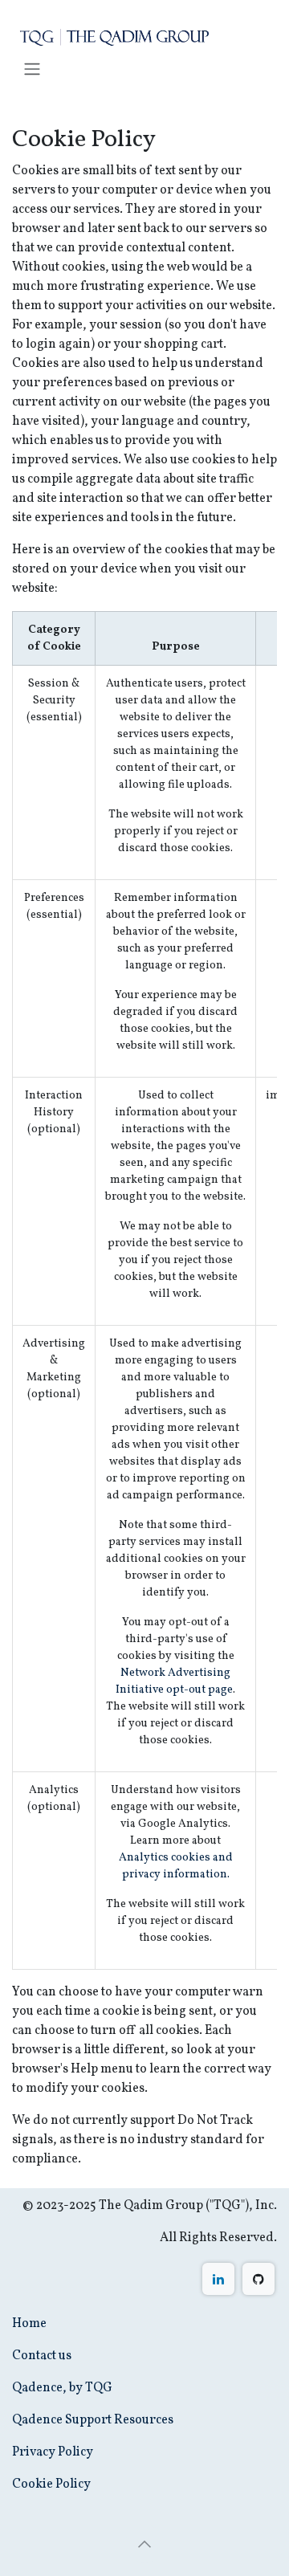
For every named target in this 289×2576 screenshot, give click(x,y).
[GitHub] (258, 2279)
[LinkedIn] (218, 2279)
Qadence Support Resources (93, 2420)
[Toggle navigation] (32, 69)
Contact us (42, 2356)
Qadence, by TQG (62, 2388)
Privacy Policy (53, 2452)
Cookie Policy (51, 2484)
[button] (144, 2544)
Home (29, 2324)
